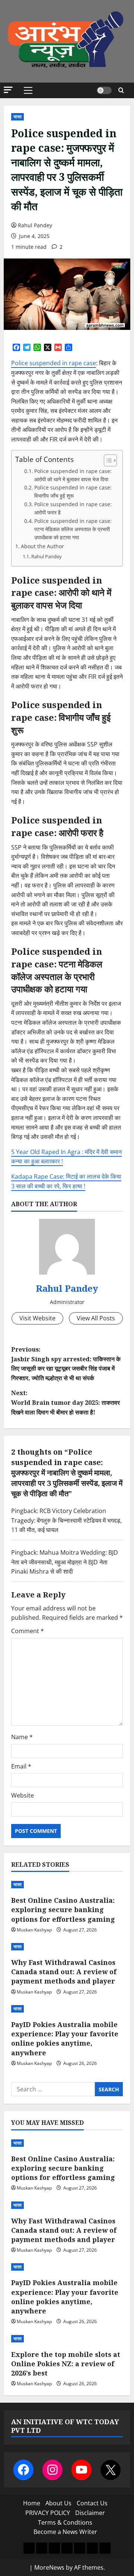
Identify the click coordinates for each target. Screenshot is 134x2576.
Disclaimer (90, 2513)
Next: (66, 1402)
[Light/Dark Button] (104, 90)
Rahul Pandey (35, 225)
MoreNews (49, 2567)
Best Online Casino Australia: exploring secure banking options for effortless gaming (63, 1909)
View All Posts (96, 1318)
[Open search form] (121, 90)
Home (32, 2503)
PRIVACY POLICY (48, 2513)
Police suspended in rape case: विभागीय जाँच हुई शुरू (73, 492)
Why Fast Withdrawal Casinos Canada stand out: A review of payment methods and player (64, 1972)
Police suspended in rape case (54, 363)
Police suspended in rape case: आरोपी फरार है (73, 508)
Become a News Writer (65, 2532)
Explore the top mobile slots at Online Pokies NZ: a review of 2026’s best (66, 2364)
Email (21, 1766)
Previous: (66, 1364)
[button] (8, 90)
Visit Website (37, 1318)
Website (23, 1795)
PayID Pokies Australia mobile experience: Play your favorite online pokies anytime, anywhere (65, 2039)
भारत (17, 117)
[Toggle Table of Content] (107, 460)
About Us (58, 2503)
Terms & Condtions (65, 2522)
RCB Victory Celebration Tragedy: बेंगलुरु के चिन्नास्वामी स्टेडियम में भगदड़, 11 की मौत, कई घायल (66, 1520)
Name (22, 1737)
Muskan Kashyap (34, 1930)
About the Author (42, 546)
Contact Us (92, 2503)
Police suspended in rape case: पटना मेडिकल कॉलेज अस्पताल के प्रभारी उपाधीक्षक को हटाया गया (73, 529)
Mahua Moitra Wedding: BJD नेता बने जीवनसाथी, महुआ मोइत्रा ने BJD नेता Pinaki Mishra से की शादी (65, 1562)
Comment (28, 1631)
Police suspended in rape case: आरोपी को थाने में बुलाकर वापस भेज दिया (73, 475)
